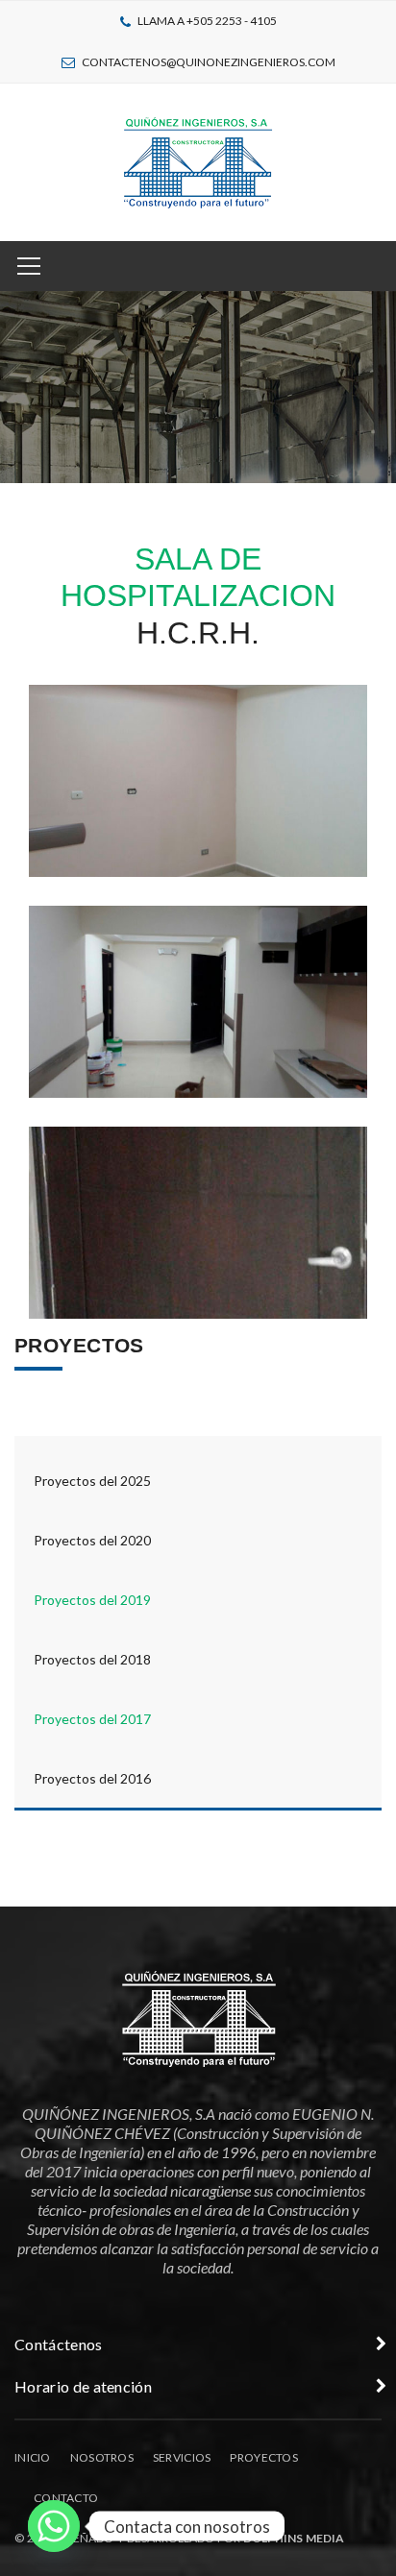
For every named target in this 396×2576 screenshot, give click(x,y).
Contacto (66, 2498)
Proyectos (264, 2457)
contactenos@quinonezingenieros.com (209, 62)
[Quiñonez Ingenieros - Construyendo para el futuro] (198, 160)
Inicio (33, 2457)
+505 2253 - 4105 (232, 21)
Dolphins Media (294, 2538)
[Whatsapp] (54, 2526)
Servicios (182, 2457)
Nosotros (102, 2457)
